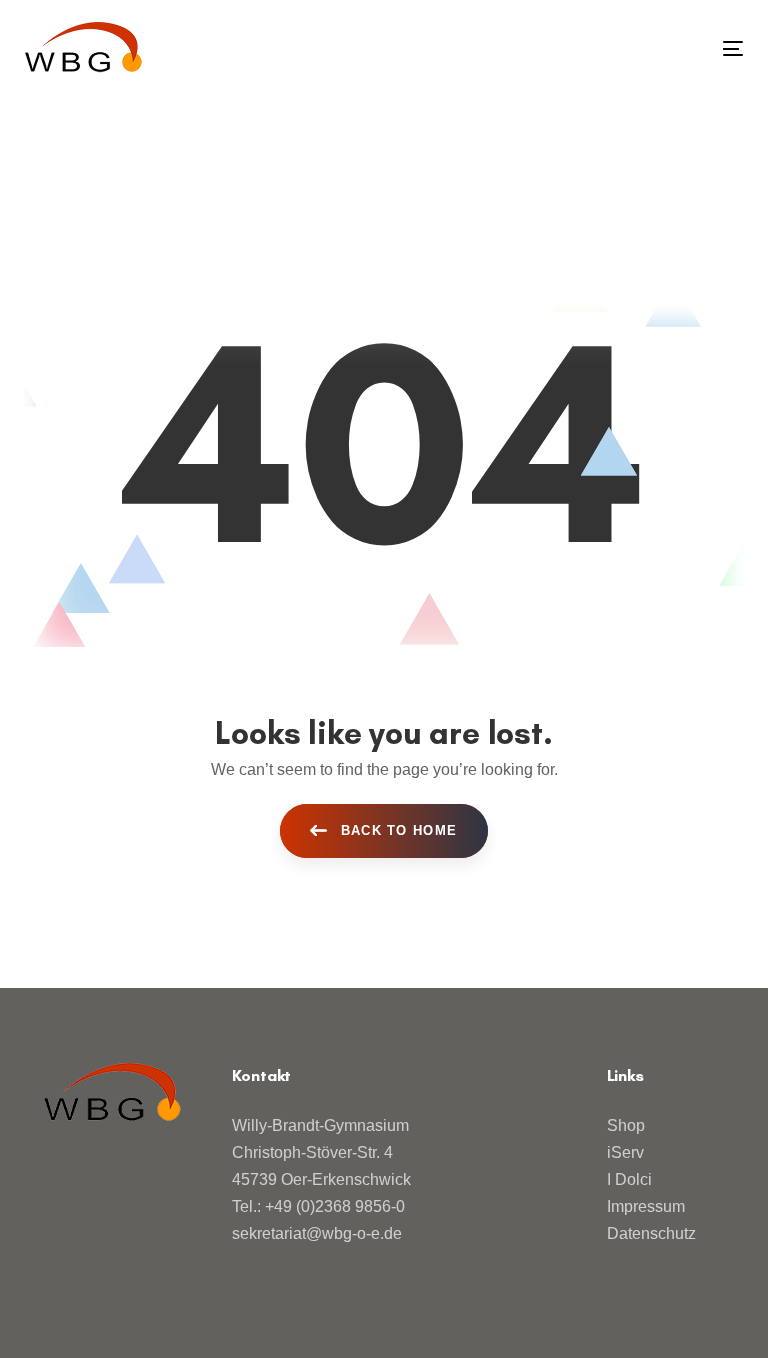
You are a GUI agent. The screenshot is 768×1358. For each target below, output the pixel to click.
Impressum (646, 1206)
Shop (626, 1125)
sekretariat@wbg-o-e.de (317, 1233)
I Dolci (629, 1179)
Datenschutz (651, 1233)
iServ (625, 1152)
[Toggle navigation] (623, 48)
